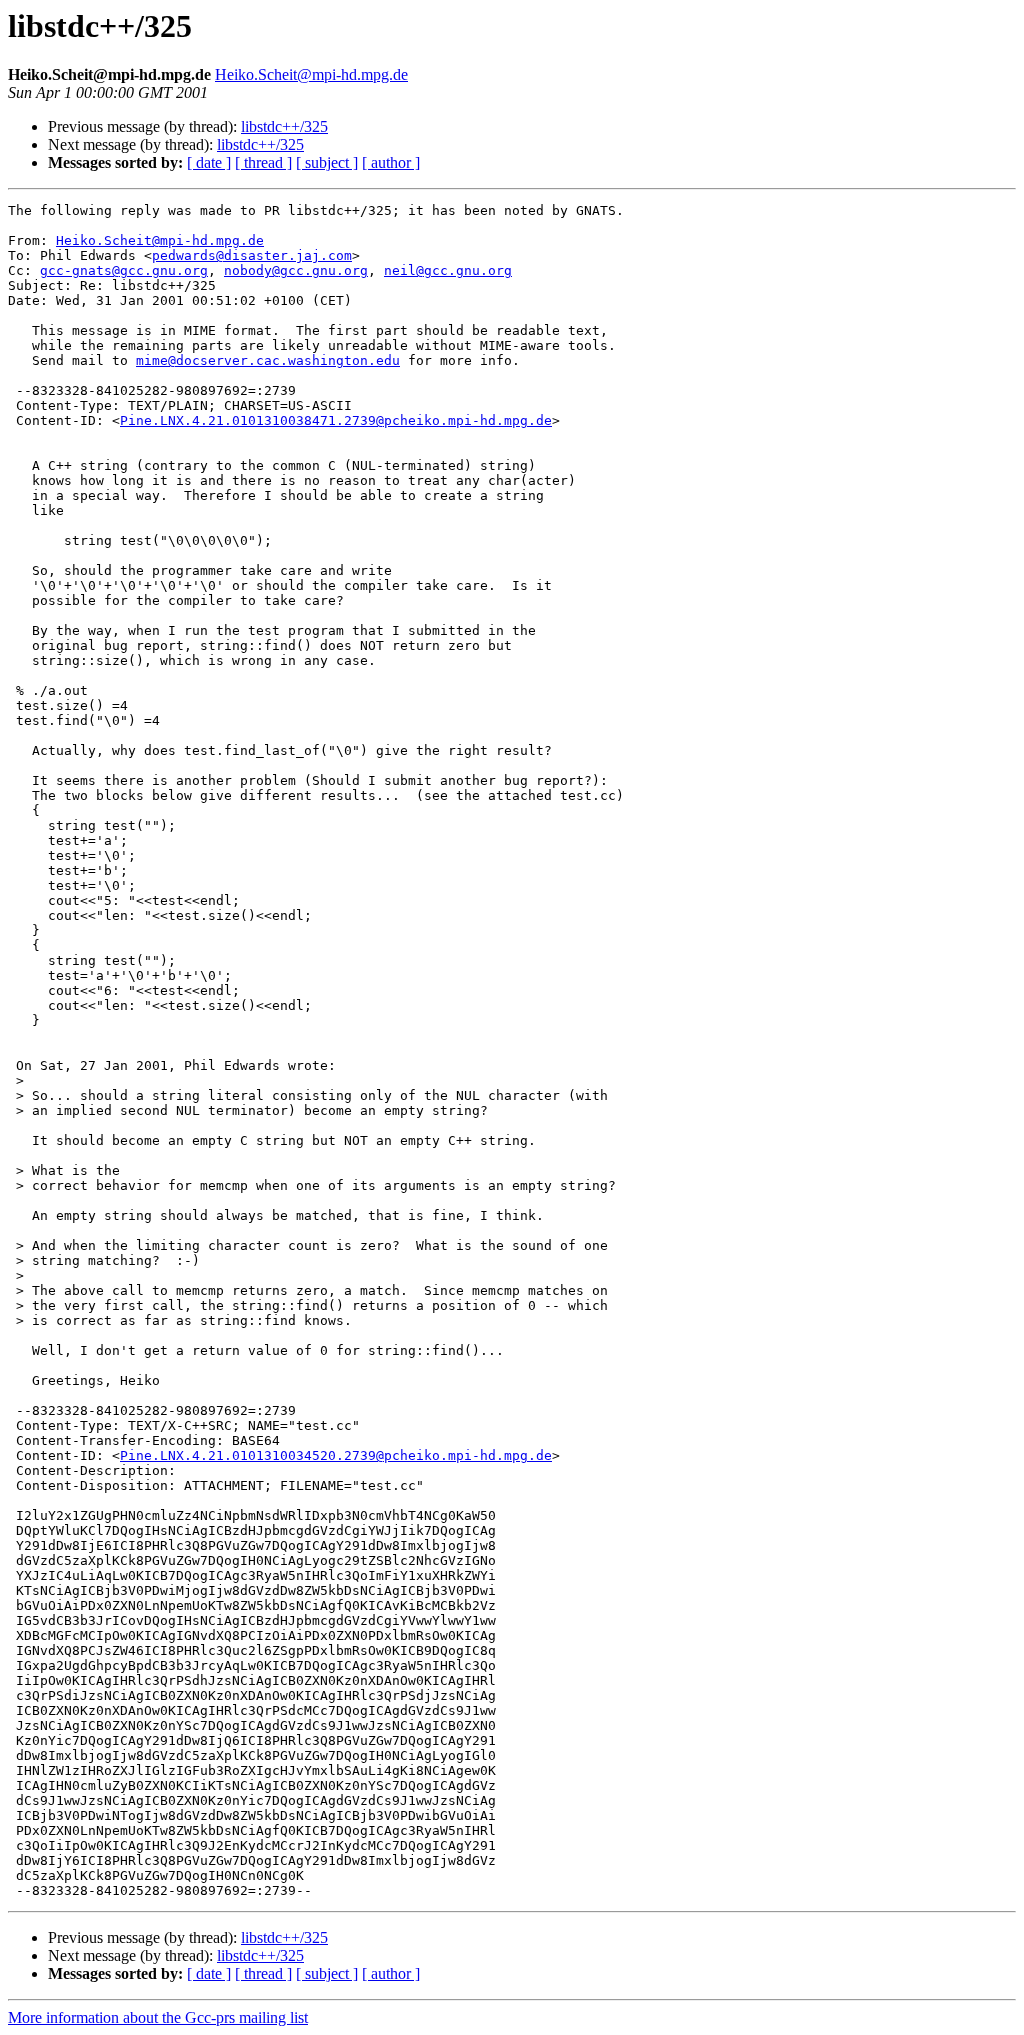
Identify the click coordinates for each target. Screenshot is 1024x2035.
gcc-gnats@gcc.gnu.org (124, 270)
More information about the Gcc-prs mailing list (158, 2017)
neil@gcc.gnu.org (448, 270)
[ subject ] (327, 162)
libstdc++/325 (284, 126)
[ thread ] (263, 162)
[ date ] (209, 162)
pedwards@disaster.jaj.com (252, 255)
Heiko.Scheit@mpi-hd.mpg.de (311, 74)
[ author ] (391, 162)
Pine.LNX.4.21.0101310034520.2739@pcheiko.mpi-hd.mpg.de (336, 1455)
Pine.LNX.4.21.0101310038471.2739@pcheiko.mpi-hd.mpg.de (336, 420)
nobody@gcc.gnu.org (296, 270)
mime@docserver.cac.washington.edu (268, 360)
